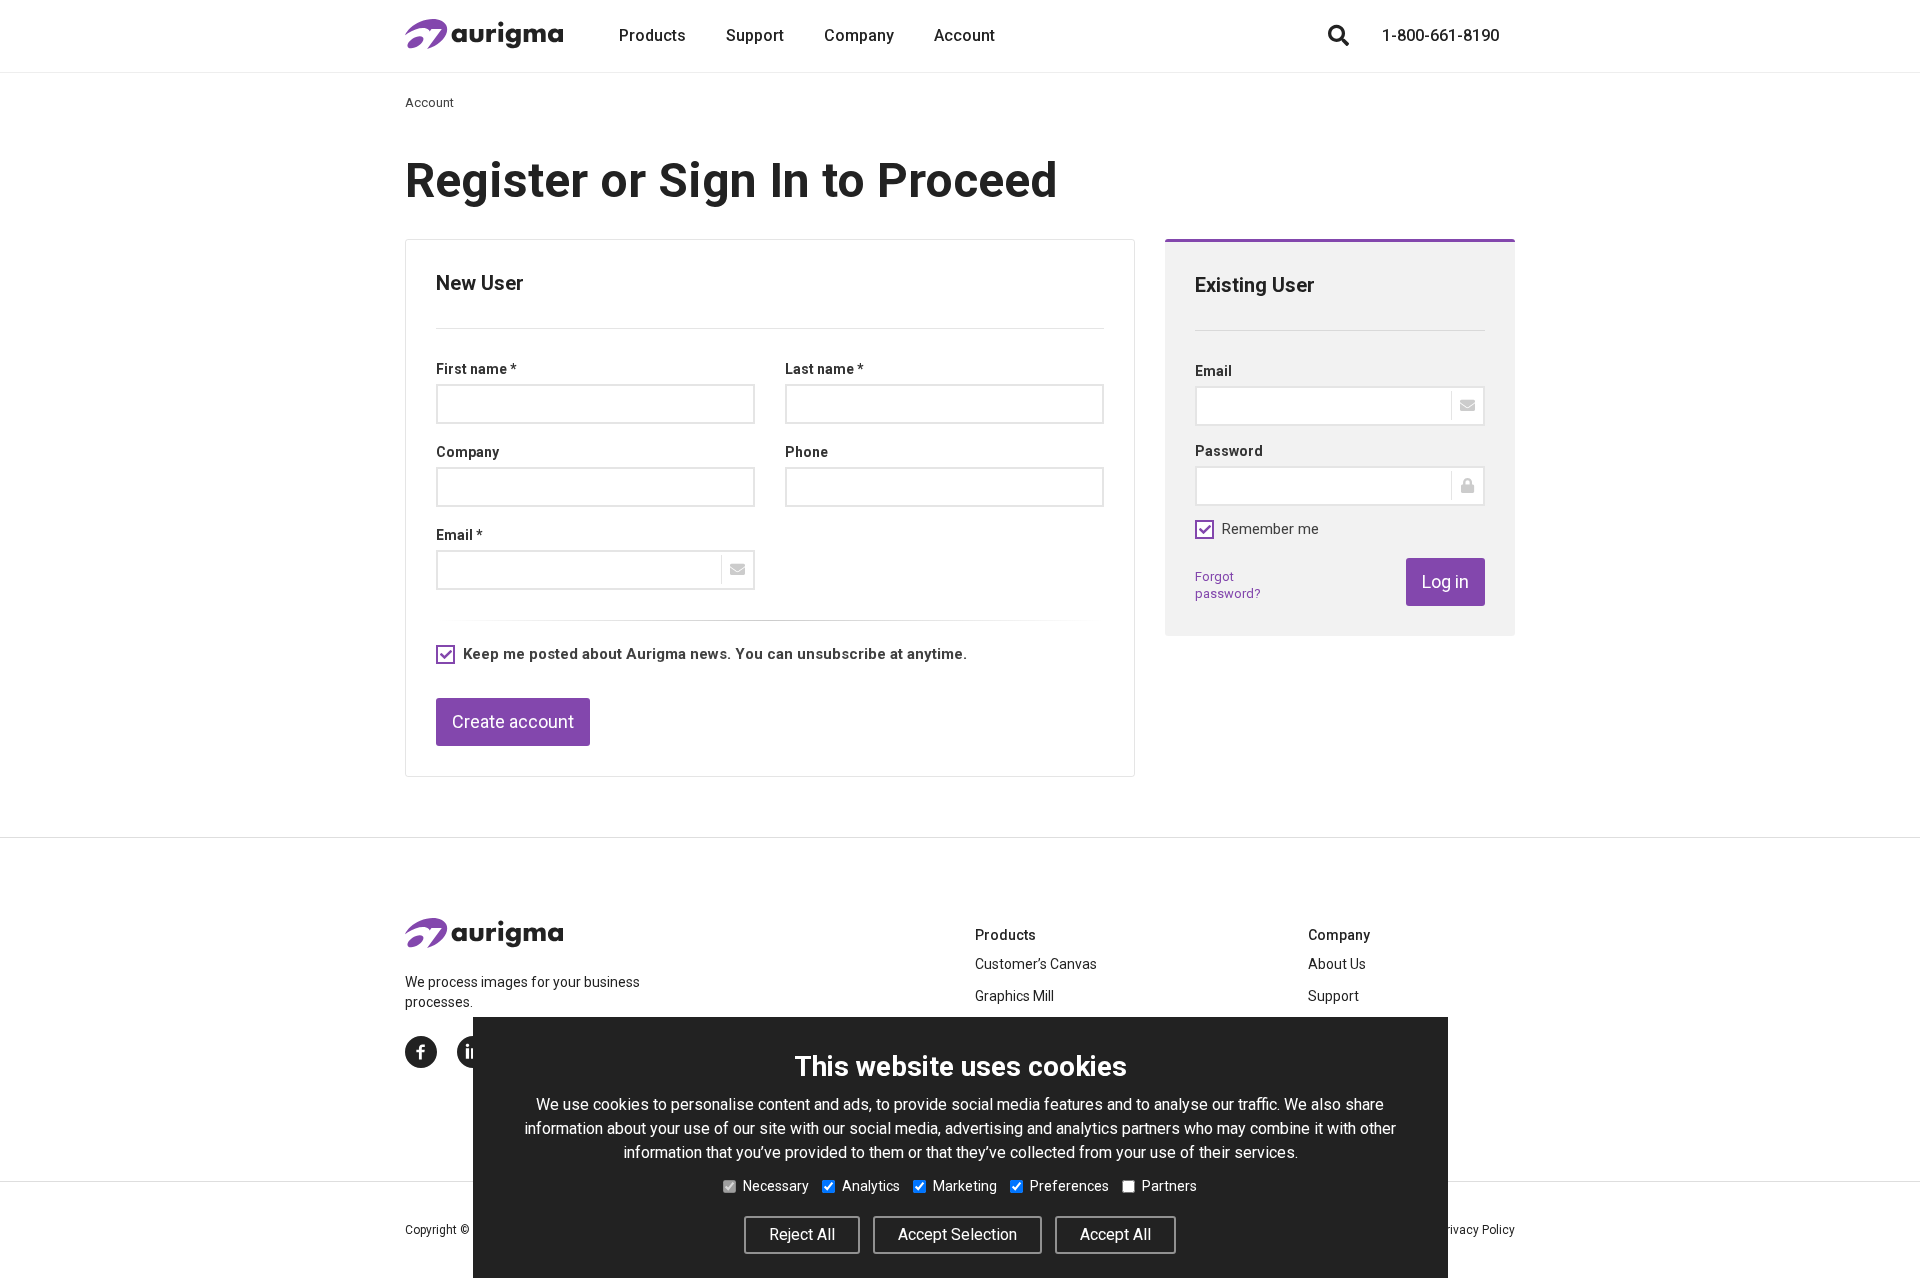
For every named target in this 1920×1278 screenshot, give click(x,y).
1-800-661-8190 (1440, 35)
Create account (513, 721)
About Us (1337, 964)
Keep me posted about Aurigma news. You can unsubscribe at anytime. (715, 654)
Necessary (776, 1186)
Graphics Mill (1014, 996)
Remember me (1270, 529)
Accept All (1115, 1234)
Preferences (1069, 1186)
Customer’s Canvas (1036, 964)
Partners (1169, 1186)
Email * (459, 535)
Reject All (802, 1234)
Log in (1445, 581)
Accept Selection (957, 1234)
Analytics (871, 1186)
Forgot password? (1228, 585)
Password (1229, 451)
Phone (806, 452)
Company (859, 35)
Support (755, 35)
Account (964, 35)
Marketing (965, 1186)
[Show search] (1338, 36)
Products (652, 35)
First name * (476, 369)
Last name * (824, 369)
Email (1213, 371)
